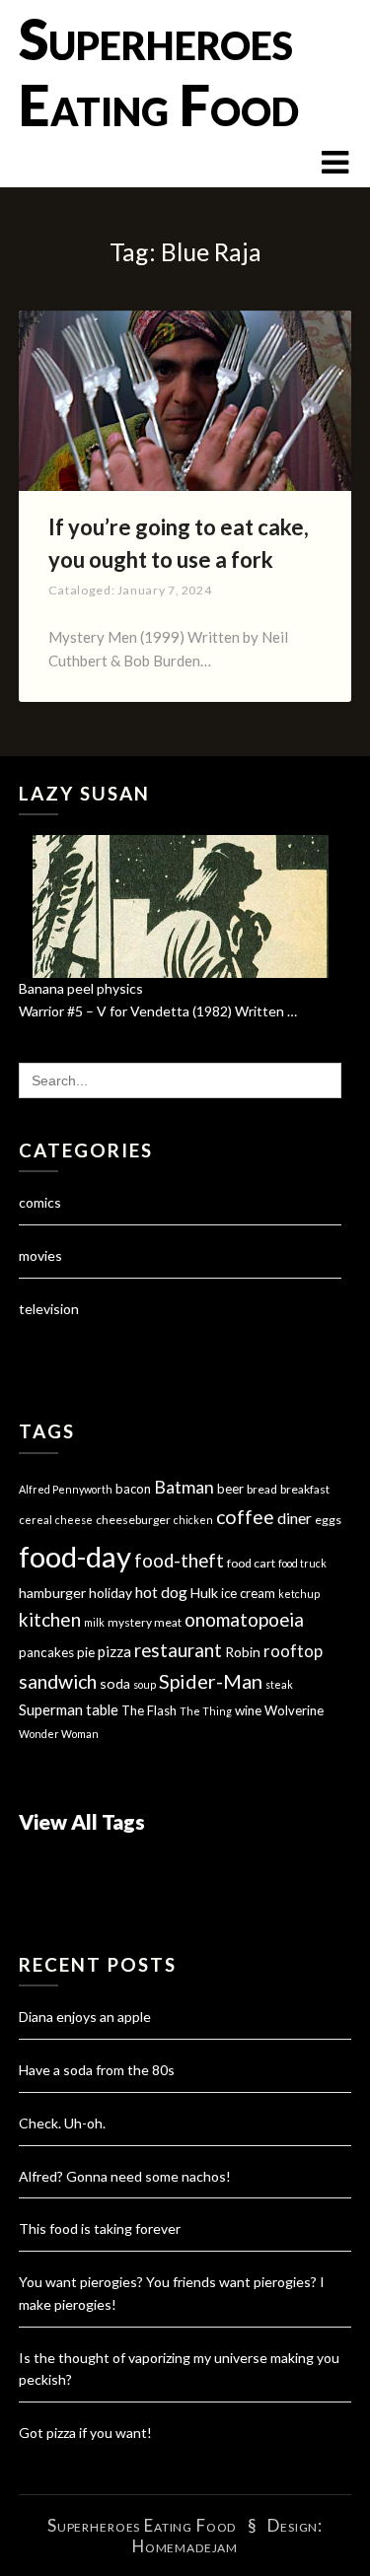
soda (115, 1683)
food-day (75, 1556)
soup (145, 1684)
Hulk (204, 1593)
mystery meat (145, 1622)
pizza (114, 1651)
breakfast (305, 1489)
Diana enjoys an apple (85, 2017)
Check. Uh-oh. (62, 2123)
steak (279, 1684)
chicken (193, 1520)
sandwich (58, 1681)
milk (94, 1622)
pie (86, 1652)
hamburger (52, 1593)
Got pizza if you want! (85, 2433)
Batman (184, 1487)
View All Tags (82, 1821)
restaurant (178, 1650)
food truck (302, 1563)
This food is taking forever (100, 2228)
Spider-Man (211, 1681)
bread (262, 1489)
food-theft (179, 1561)
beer (230, 1489)
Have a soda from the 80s (97, 2070)
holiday (111, 1593)
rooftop (293, 1651)
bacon (133, 1489)
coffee (245, 1517)
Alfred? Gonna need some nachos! (125, 2176)
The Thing (206, 1711)
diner (295, 1518)
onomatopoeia (244, 1619)
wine (248, 1710)
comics (40, 1202)
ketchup (299, 1594)
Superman (51, 1709)
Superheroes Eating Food (159, 72)
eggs (328, 1520)
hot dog (161, 1592)
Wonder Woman (59, 1734)
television (49, 1309)
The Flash (149, 1710)
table (102, 1710)
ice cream (248, 1593)
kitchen (50, 1619)
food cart (251, 1563)
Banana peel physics (81, 988)
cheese (74, 1520)
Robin (243, 1652)
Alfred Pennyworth (66, 1489)
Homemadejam (185, 2546)
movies (40, 1255)
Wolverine (294, 1710)
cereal (36, 1520)
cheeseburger (133, 1520)
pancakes (46, 1652)
